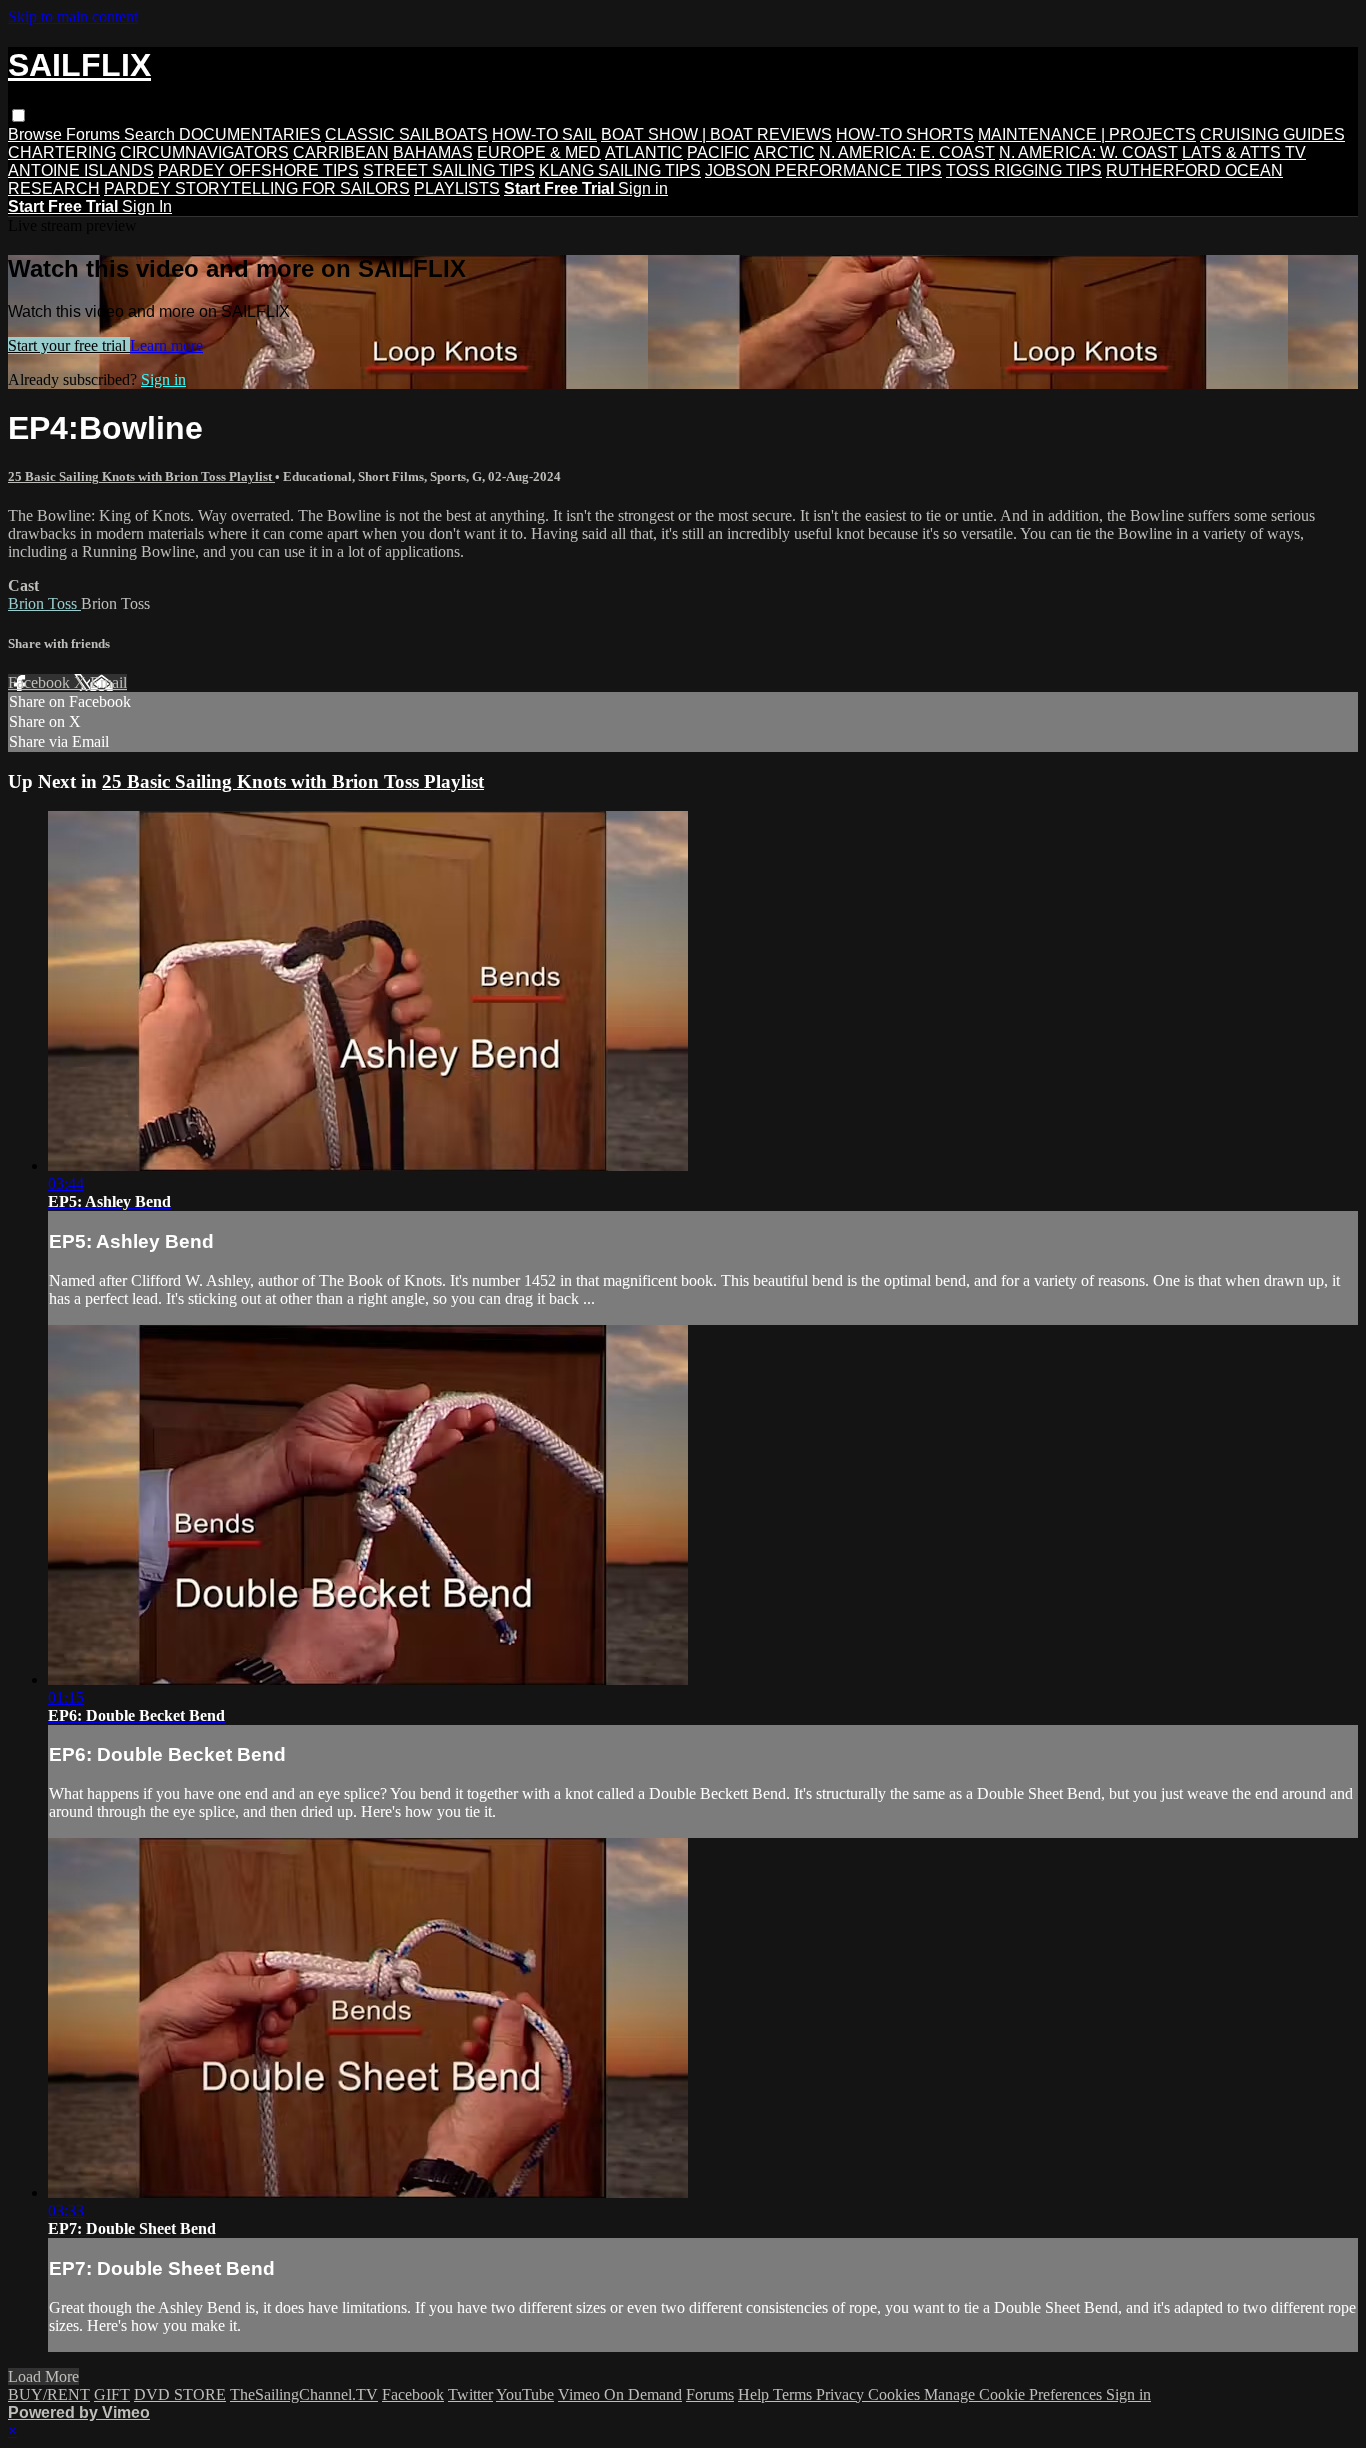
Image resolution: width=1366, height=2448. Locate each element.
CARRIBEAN (341, 152)
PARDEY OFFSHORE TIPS (258, 170)
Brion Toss (44, 603)
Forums (95, 134)
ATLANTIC (644, 152)
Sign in (643, 188)
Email (108, 682)
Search (151, 134)
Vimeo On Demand (620, 2394)
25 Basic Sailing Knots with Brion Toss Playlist (141, 476)
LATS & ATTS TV (1244, 152)
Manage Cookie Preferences (1015, 2394)
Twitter (470, 2394)
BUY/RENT (49, 2394)
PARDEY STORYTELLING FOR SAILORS (257, 188)
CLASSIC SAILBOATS (406, 134)
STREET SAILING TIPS (449, 170)
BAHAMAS (433, 152)
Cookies (896, 2394)
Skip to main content (73, 16)
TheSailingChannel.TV (304, 2394)
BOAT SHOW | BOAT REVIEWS (716, 134)
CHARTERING (62, 152)
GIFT (112, 2394)
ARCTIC (784, 152)
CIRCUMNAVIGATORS (204, 152)
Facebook (41, 682)
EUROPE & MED (539, 152)
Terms (794, 2394)
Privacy (842, 2394)
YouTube (525, 2394)
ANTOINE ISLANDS (81, 170)
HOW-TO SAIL (544, 134)
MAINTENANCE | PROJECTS (1087, 134)
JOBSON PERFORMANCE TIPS (823, 170)
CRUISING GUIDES (1272, 134)
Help (755, 2394)
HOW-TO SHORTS (905, 134)
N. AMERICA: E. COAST (907, 152)
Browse (37, 134)
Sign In (147, 206)
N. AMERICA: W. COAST (1088, 152)
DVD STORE (180, 2394)
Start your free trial (69, 345)
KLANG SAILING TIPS (620, 170)
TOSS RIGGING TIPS (1024, 170)
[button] (18, 115)
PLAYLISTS (457, 188)
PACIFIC (718, 152)
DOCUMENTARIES (250, 134)
